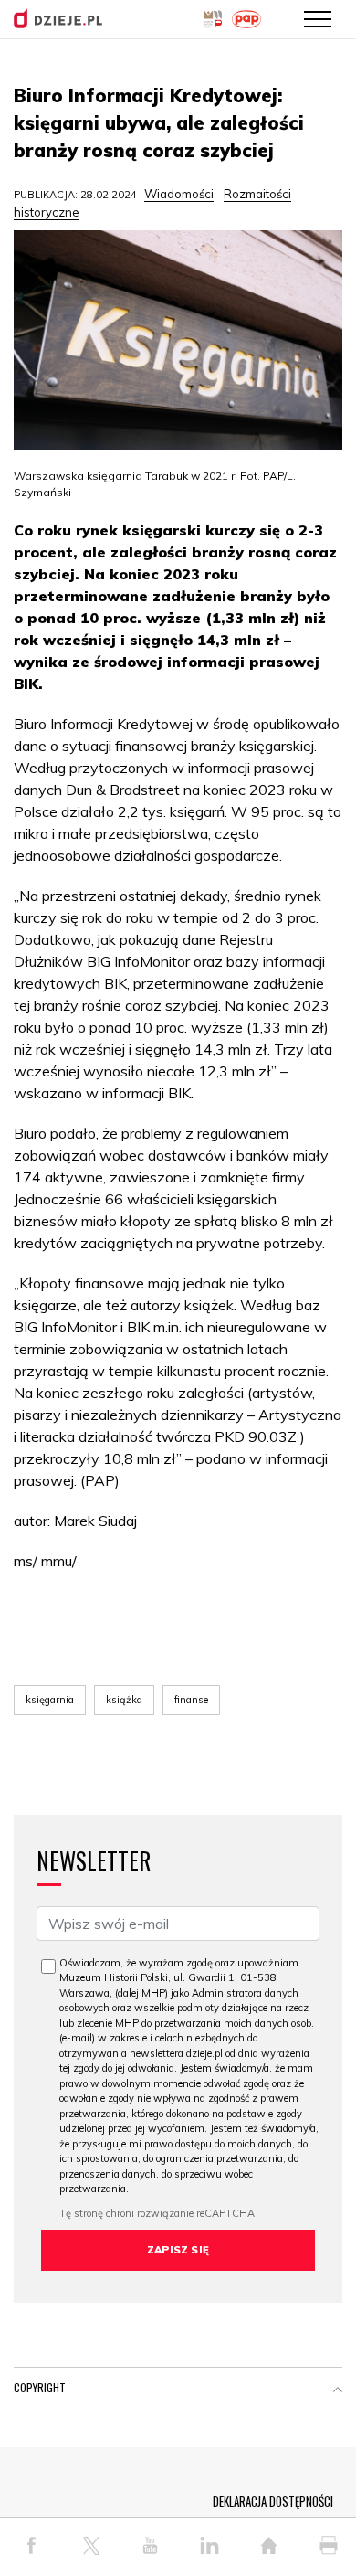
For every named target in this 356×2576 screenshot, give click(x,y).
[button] (338, 2391)
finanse (191, 1700)
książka (124, 1700)
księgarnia (50, 1700)
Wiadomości (179, 194)
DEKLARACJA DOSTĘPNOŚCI (273, 2501)
